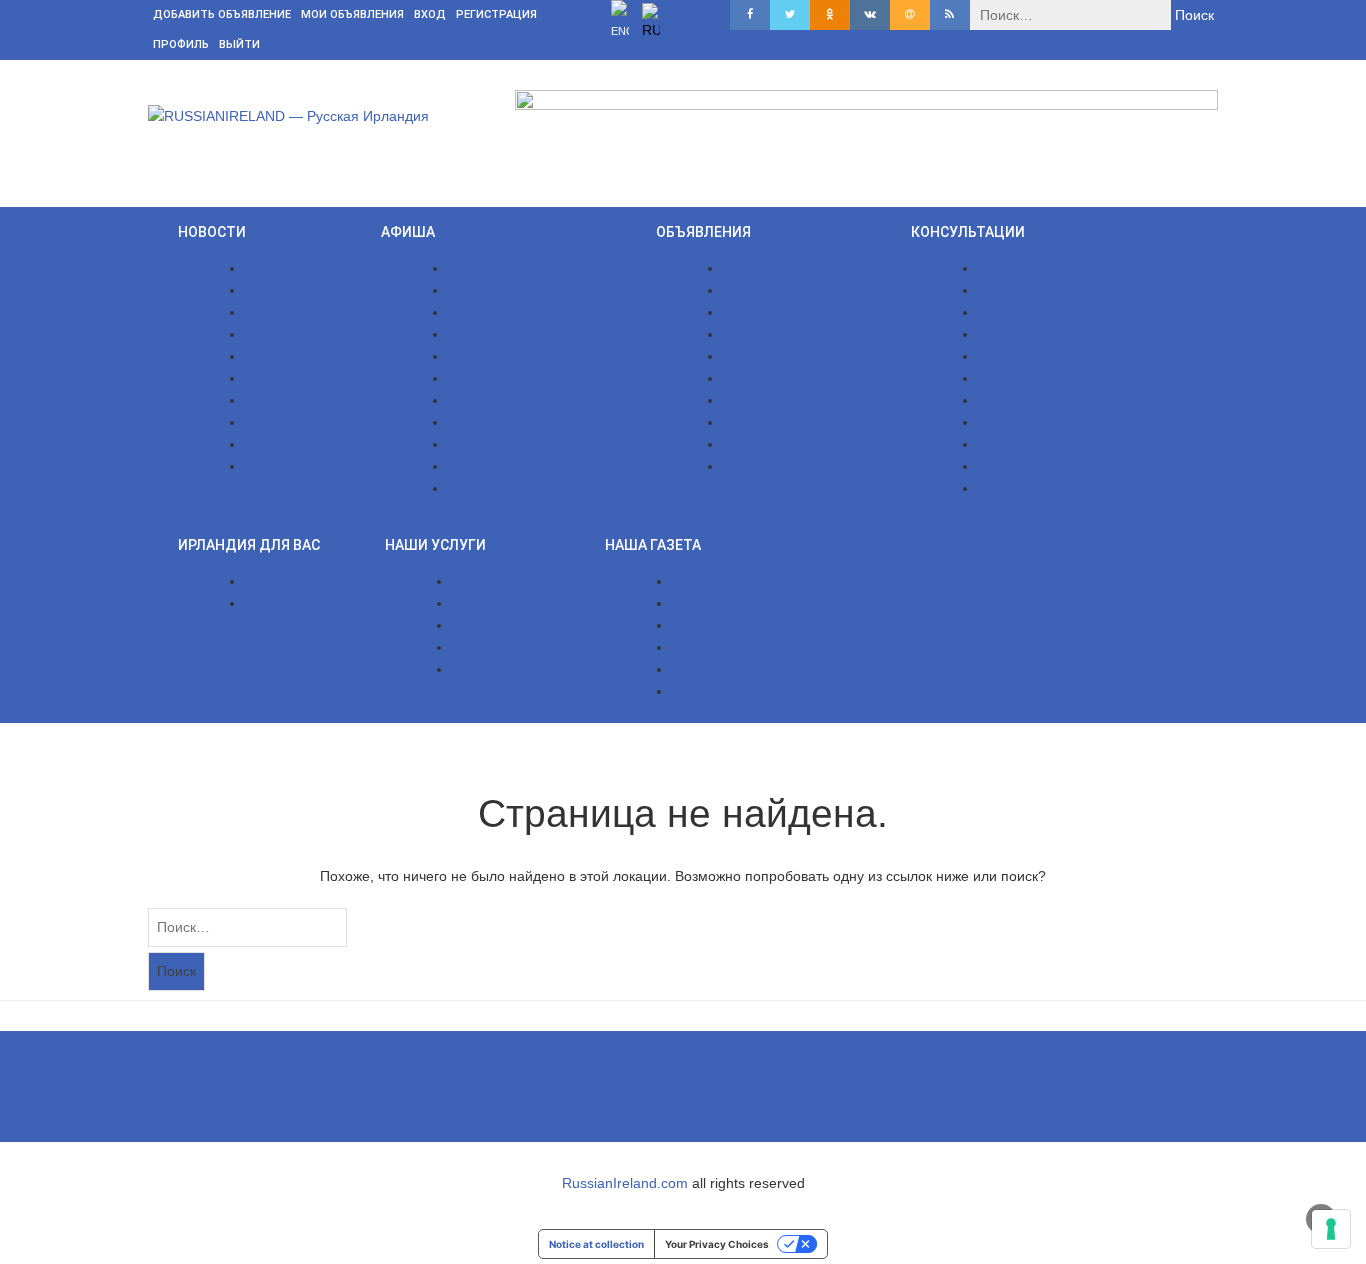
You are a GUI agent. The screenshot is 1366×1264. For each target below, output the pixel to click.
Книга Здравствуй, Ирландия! (768, 691)
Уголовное (1012, 444)
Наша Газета (653, 545)
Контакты (702, 581)
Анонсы (270, 444)
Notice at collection (596, 1244)
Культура (274, 334)
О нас (471, 581)
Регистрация (496, 14)
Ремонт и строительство (802, 378)
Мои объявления (352, 14)
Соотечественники (305, 290)
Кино (464, 378)
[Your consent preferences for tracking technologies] (1331, 1229)
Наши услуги (435, 545)
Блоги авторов (292, 466)
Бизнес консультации (521, 603)
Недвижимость (1026, 334)
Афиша (408, 232)
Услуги (744, 312)
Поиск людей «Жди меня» (809, 290)
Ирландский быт (1031, 466)
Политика (276, 400)
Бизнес (1001, 268)
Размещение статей (518, 669)
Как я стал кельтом (733, 669)
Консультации (968, 232)
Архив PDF (707, 625)
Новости (212, 232)
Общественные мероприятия (544, 356)
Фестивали (483, 290)
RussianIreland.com (625, 1183)
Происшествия (293, 378)
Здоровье (1009, 422)
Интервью (277, 312)
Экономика (281, 356)
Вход (430, 14)
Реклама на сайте (510, 647)
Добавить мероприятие (524, 488)
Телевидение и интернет (804, 444)
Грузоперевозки (774, 400)
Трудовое (1009, 400)
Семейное (1012, 378)
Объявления (703, 232)
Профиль (181, 44)
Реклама (480, 625)
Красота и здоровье (787, 422)
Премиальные (769, 268)
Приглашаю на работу (796, 356)
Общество (278, 268)
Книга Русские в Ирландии (759, 647)
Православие (491, 400)
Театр (467, 466)
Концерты (480, 268)
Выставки (478, 422)
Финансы (1008, 290)
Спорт (265, 422)
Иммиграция (1019, 312)
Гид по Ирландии (301, 581)
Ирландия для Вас (249, 545)
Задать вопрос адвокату (1056, 488)
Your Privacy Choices (717, 1244)
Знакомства (761, 466)
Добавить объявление (222, 14)
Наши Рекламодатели (743, 603)
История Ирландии (307, 603)
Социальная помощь (1047, 356)
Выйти (239, 44)
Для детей (481, 312)
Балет (467, 334)
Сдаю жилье (763, 334)
